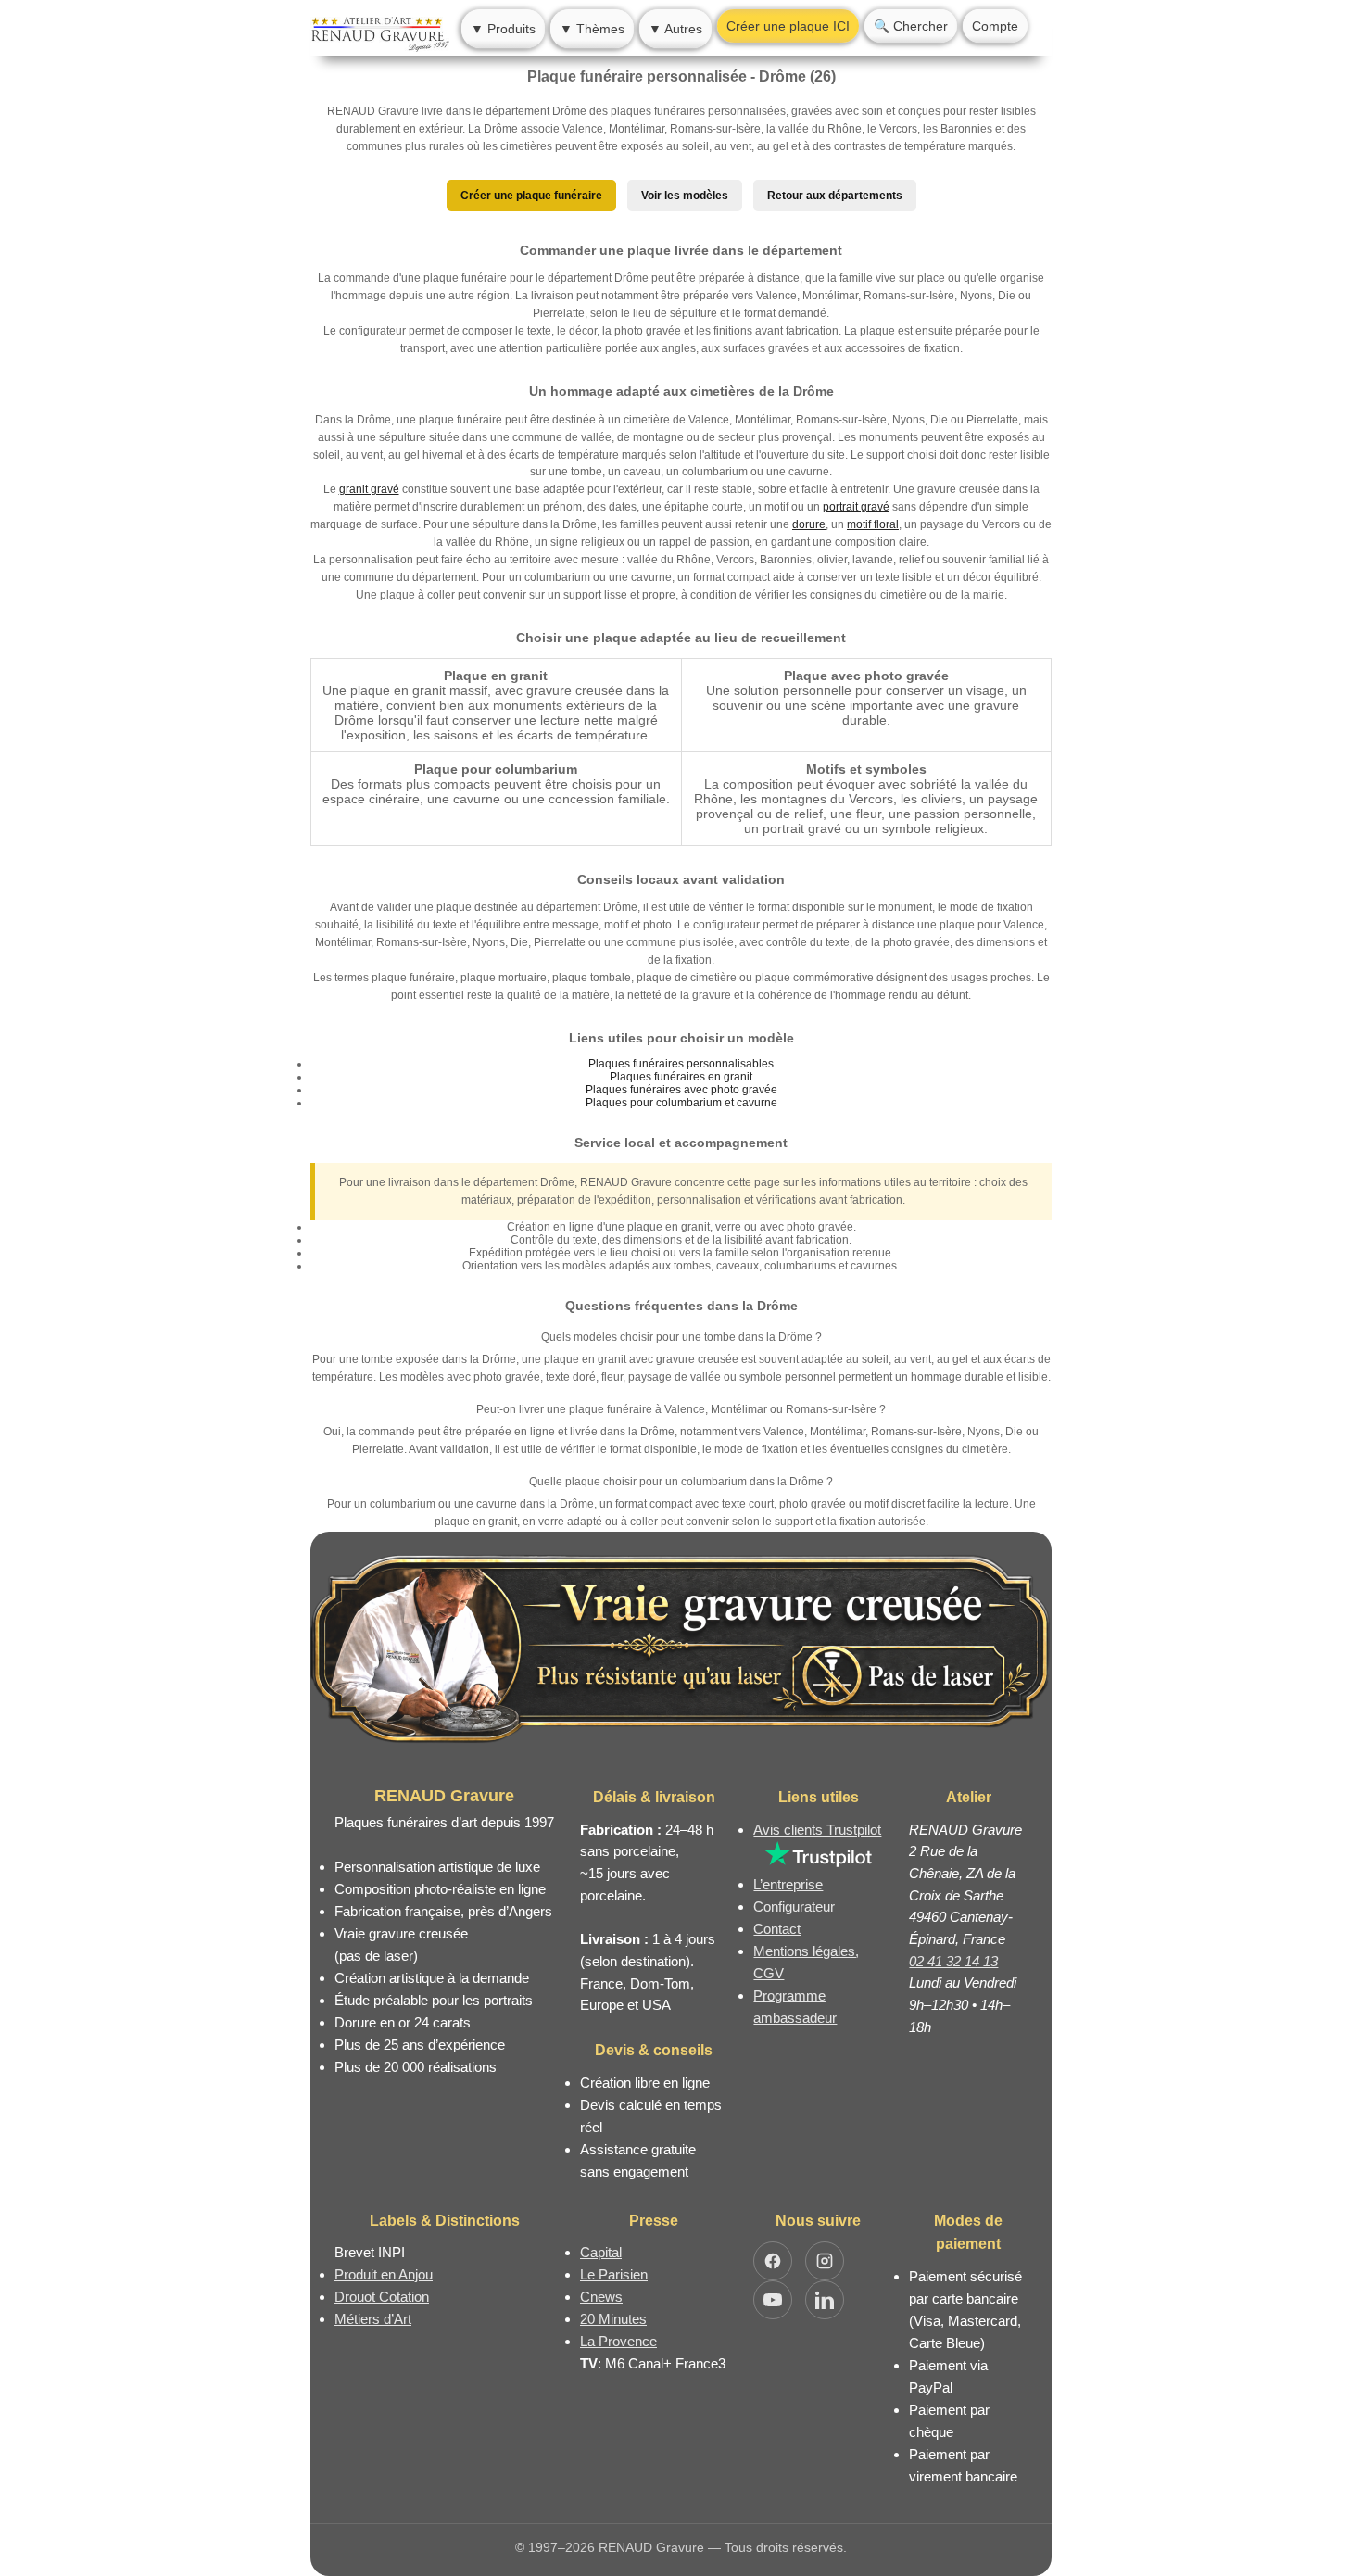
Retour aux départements (835, 196)
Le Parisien (614, 2274)
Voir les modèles (685, 196)
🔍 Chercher (911, 26)
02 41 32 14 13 (953, 1961)
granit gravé (369, 489)
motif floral (873, 524)
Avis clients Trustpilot (817, 1830)
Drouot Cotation (382, 2297)
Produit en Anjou (384, 2274)
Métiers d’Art (373, 2319)
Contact (777, 1929)
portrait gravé (856, 507)
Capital (601, 2252)
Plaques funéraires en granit (681, 1077)
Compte (995, 26)
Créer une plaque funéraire (531, 196)
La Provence (618, 2341)
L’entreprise (788, 1884)
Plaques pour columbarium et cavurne (681, 1103)
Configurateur (794, 1907)
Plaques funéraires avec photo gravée (681, 1090)
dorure (809, 524)
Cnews (601, 2297)
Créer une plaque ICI (788, 26)
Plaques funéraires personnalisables (681, 1064)
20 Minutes (613, 2319)
